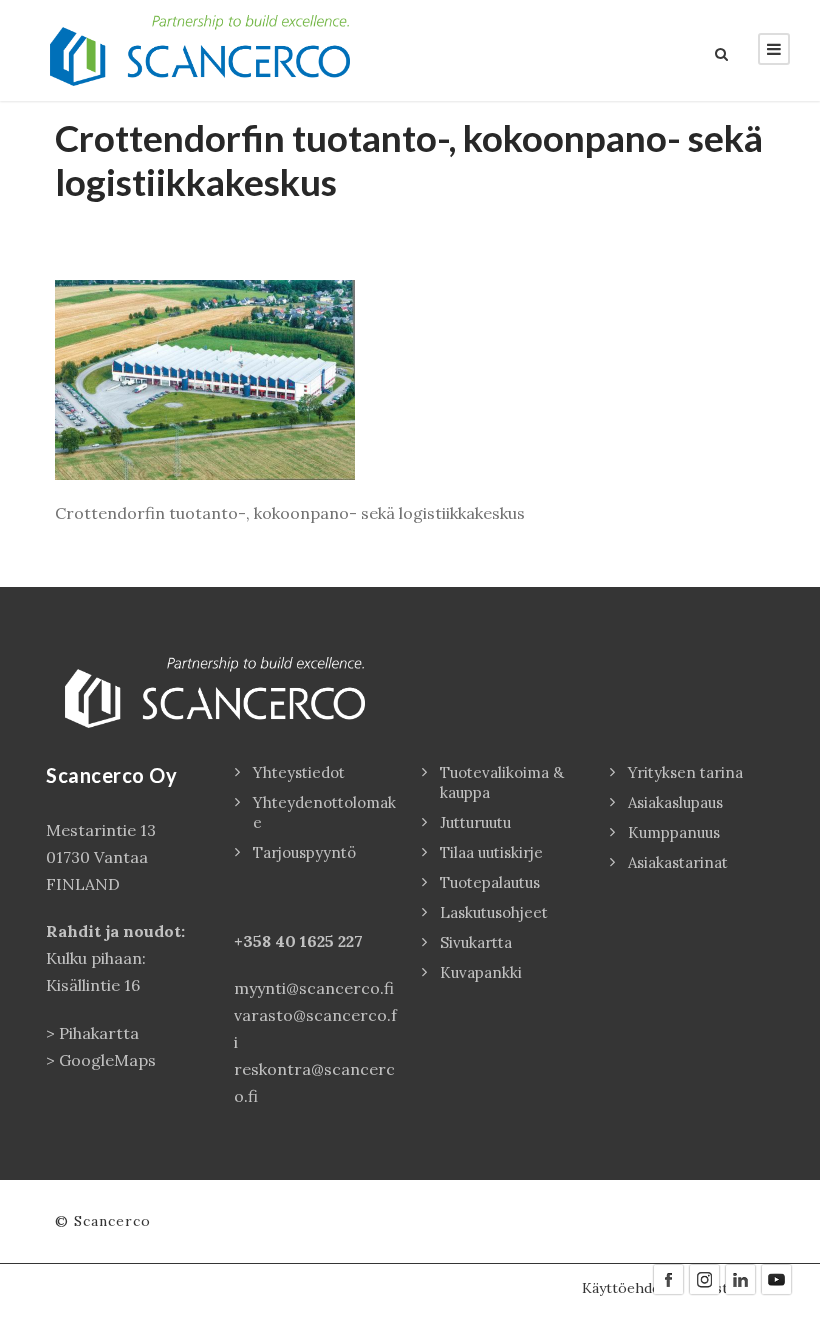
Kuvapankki (481, 972)
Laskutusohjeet (494, 912)
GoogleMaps (107, 1060)
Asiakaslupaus (675, 802)
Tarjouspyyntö (304, 852)
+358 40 (267, 941)
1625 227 (331, 941)
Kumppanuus (674, 832)
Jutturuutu (475, 822)
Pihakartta (99, 1033)
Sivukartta (476, 942)
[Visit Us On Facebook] (668, 1278)
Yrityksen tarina (685, 772)
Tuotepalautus (490, 882)
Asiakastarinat (678, 862)
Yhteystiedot (299, 772)
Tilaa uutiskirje (491, 852)
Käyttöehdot (624, 1288)
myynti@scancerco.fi (314, 988)
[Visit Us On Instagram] (704, 1278)
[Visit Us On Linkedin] (740, 1278)
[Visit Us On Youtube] (776, 1278)
